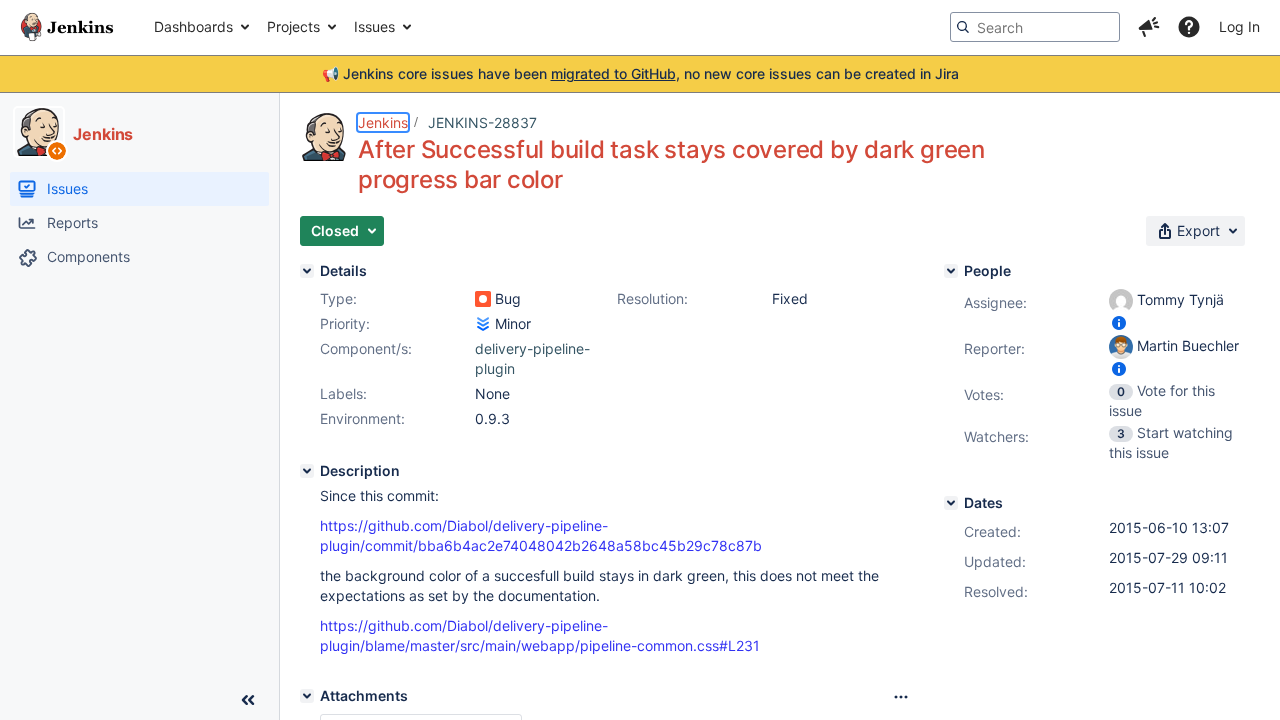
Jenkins (383, 122)
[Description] (307, 471)
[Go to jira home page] (67, 27)
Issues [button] (374, 26)
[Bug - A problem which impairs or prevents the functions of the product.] (483, 299)
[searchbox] (1035, 27)
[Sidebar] (248, 700)
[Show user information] (1119, 322)
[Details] (307, 271)
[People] (951, 271)
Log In (1239, 26)
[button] (1149, 27)
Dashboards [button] (193, 26)
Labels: (343, 393)
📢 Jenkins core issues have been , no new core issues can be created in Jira (640, 73)
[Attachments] (307, 696)
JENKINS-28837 (482, 122)
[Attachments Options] (901, 697)
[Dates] (951, 503)
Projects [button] (293, 26)
